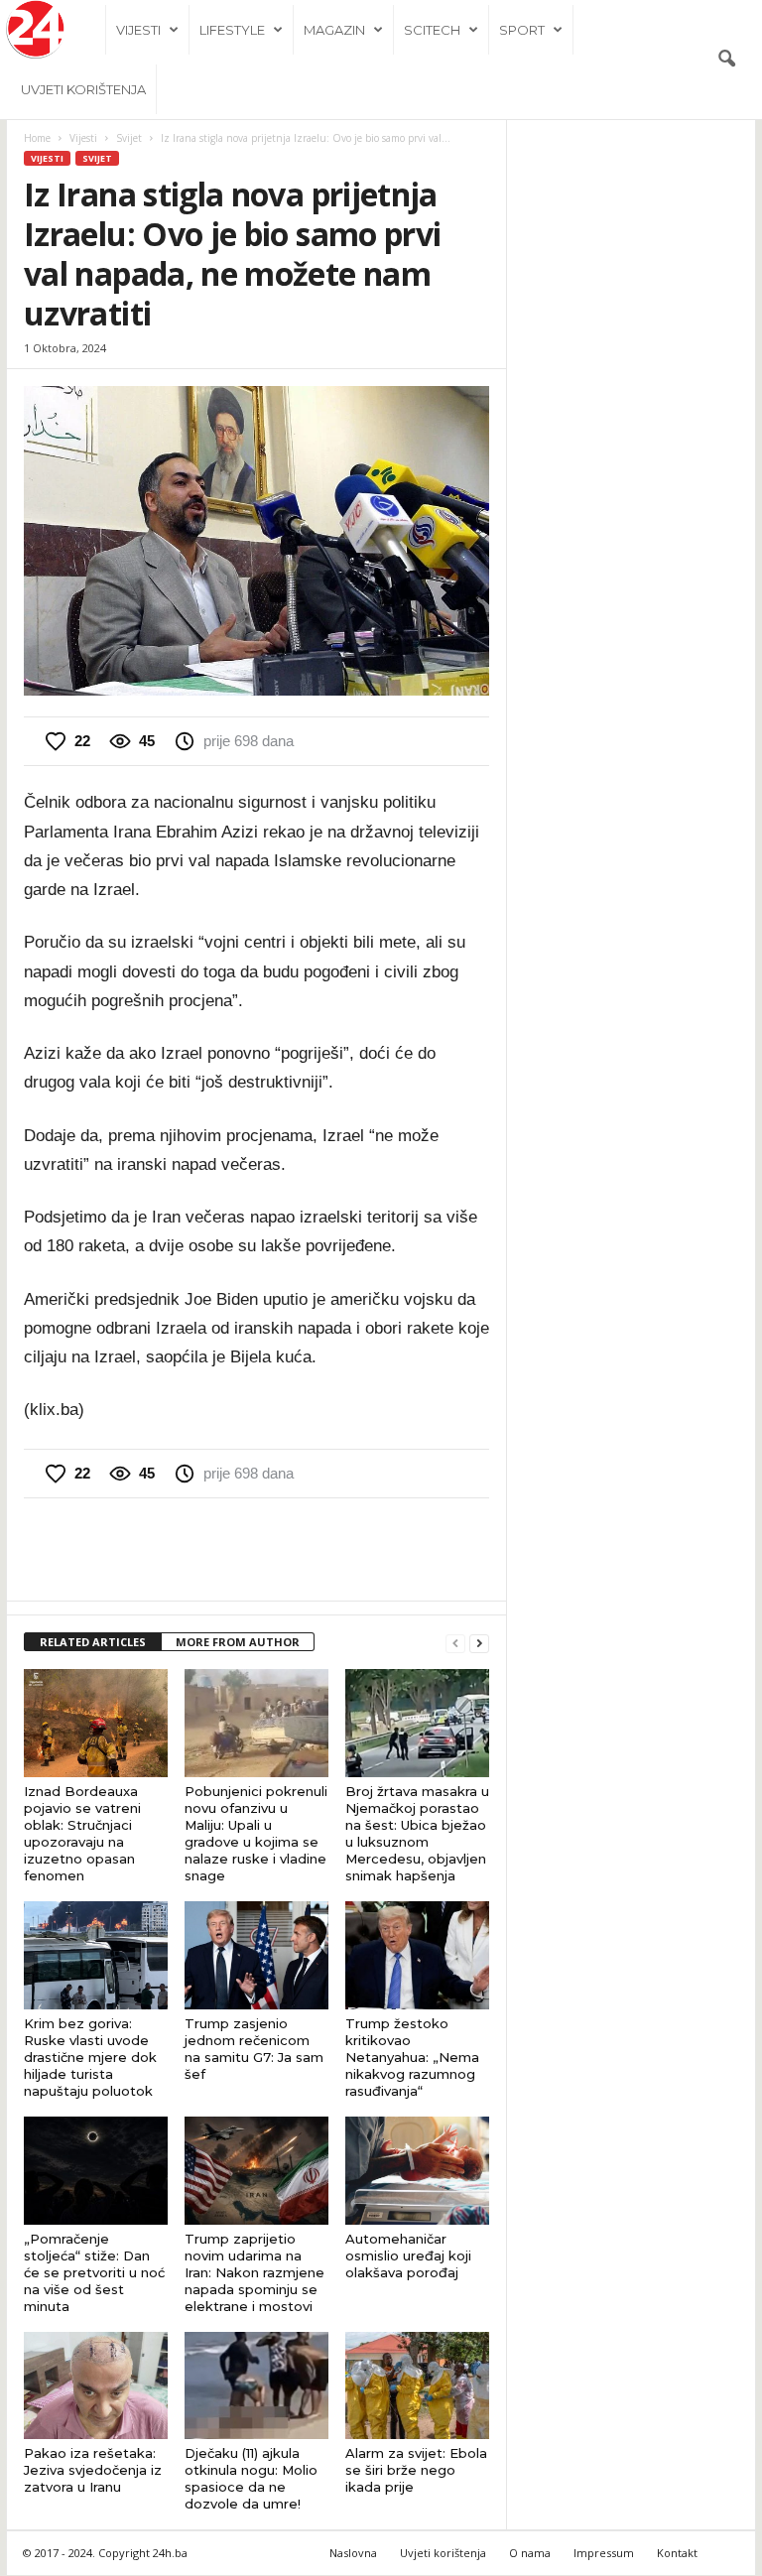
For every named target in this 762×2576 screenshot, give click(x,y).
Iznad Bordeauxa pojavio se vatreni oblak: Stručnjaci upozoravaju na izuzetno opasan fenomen (82, 1833)
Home (37, 138)
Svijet (129, 138)
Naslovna (353, 2553)
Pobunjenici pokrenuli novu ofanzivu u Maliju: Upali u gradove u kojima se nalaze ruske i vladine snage (256, 1833)
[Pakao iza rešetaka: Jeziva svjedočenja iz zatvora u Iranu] (96, 2386)
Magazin (334, 30)
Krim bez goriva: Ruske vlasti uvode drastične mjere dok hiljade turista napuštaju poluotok (90, 2057)
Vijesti (138, 30)
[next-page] (479, 1643)
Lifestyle (232, 30)
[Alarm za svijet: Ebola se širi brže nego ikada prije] (417, 2385)
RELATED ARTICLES (93, 1642)
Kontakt (677, 2553)
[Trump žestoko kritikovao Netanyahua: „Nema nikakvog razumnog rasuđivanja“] (417, 1955)
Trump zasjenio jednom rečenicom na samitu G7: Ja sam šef (254, 2049)
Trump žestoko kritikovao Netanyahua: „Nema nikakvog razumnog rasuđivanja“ (412, 2057)
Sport (522, 30)
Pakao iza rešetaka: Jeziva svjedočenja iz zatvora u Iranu (93, 2470)
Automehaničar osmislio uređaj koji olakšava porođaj (408, 2255)
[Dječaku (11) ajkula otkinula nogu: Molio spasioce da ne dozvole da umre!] (256, 2385)
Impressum (604, 2553)
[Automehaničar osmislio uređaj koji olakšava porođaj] (417, 2171)
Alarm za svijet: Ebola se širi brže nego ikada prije (416, 2470)
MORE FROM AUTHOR (238, 1642)
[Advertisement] (257, 1549)
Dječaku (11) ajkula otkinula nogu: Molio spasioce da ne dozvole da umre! (251, 2478)
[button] (726, 60)
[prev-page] (455, 1643)
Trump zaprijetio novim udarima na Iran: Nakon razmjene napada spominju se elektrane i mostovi (254, 2272)
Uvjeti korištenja (83, 89)
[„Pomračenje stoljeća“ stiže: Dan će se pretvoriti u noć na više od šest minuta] (96, 2170)
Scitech (432, 30)
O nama (530, 2553)
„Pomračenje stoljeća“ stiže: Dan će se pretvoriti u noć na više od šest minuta (94, 2272)
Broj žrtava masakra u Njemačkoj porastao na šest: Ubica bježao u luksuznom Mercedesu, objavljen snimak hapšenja (417, 1833)
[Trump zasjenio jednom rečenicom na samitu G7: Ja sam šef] (256, 1955)
